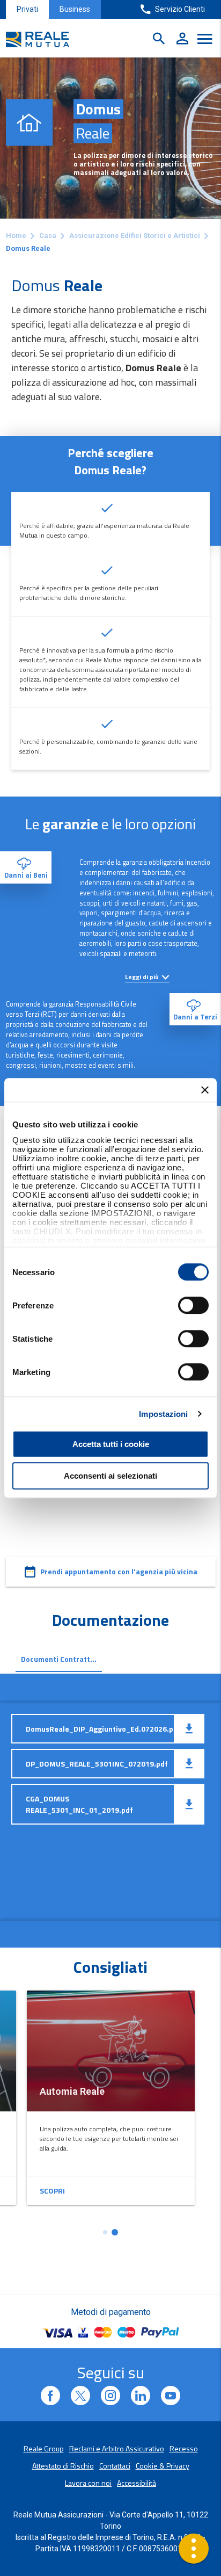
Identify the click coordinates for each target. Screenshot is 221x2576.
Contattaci (115, 2466)
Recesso (184, 2448)
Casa (48, 236)
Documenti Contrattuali (62, 1659)
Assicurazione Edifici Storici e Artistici (135, 236)
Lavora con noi (88, 2483)
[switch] (193, 1305)
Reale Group (44, 2448)
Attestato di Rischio (63, 2466)
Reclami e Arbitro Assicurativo (117, 2448)
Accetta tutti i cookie (111, 1444)
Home (16, 236)
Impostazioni (163, 1414)
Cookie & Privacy (163, 2466)
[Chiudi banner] (205, 1090)
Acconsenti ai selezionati (110, 1476)
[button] (105, 2232)
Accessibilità (137, 2483)
